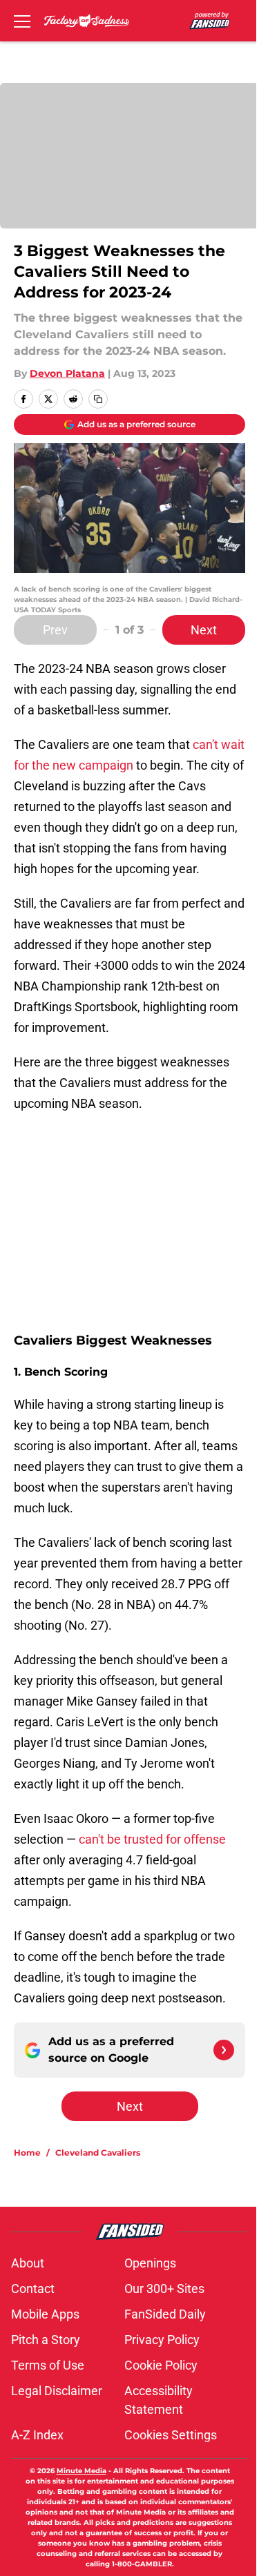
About (28, 2263)
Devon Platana (67, 373)
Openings (150, 2263)
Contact (33, 2289)
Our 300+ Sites (164, 2289)
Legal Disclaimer (57, 2391)
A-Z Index (37, 2435)
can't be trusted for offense (152, 1839)
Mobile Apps (45, 2314)
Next (204, 630)
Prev (55, 630)
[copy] (98, 399)
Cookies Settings (171, 2435)
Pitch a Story (46, 2340)
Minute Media (81, 2471)
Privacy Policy (162, 2340)
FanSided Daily (165, 2314)
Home (27, 2153)
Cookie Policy (161, 2365)
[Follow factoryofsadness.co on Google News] (224, 2050)
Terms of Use (48, 2365)
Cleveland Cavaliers (98, 2153)
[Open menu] (22, 21)
